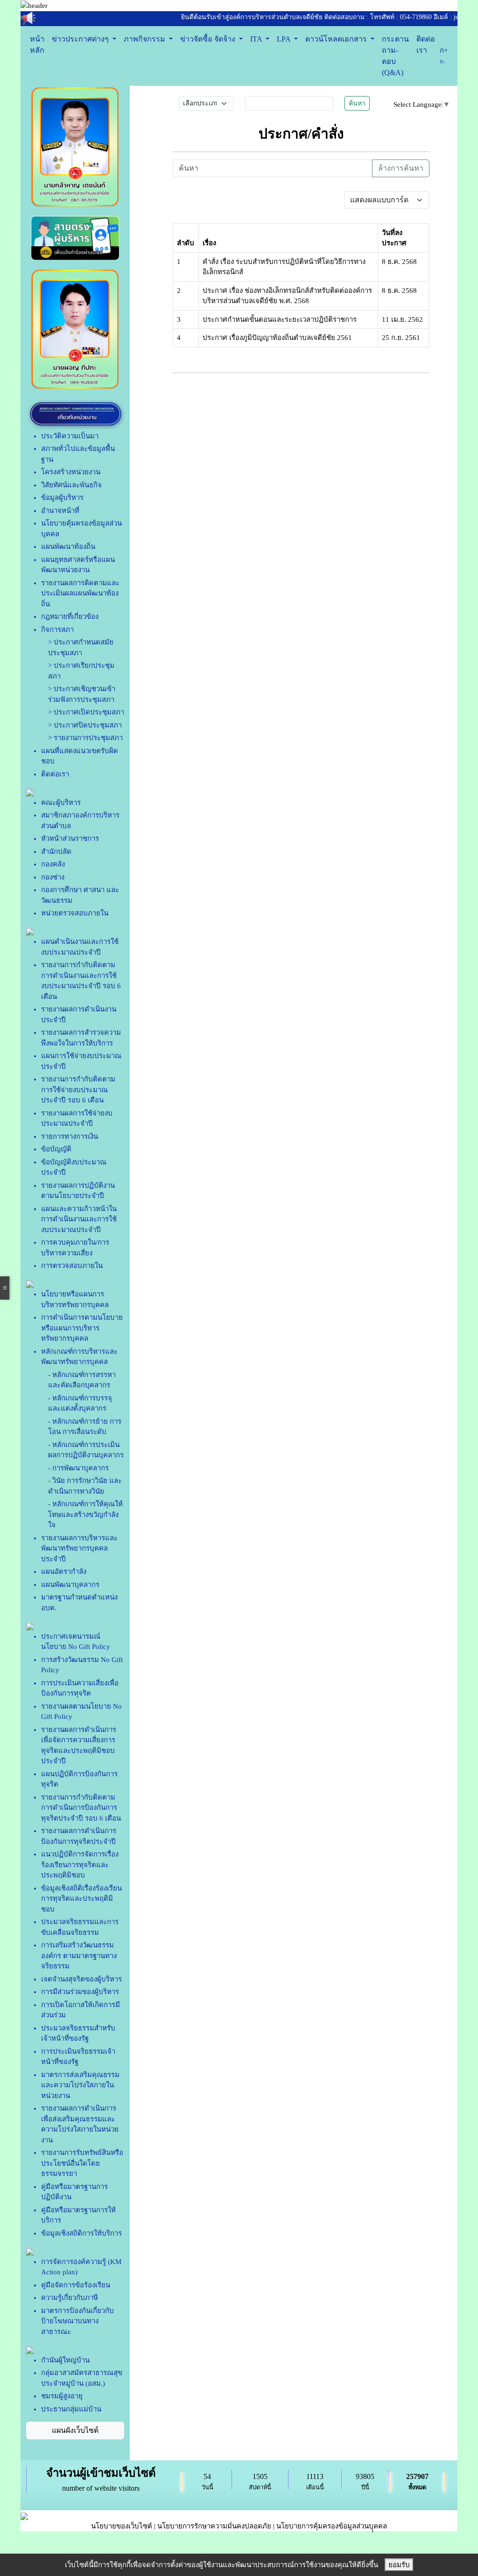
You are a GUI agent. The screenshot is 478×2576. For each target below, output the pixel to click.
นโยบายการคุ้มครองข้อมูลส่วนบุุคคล (332, 2526)
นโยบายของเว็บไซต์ (122, 2526)
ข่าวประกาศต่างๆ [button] (81, 39)
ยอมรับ (399, 2565)
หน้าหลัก (37, 45)
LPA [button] (285, 39)
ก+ (444, 50)
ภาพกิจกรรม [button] (145, 39)
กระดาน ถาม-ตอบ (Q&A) (395, 56)
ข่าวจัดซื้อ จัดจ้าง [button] (209, 39)
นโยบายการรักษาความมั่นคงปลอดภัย (214, 2526)
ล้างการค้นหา (401, 168)
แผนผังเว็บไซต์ (75, 2430)
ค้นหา (357, 103)
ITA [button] (257, 39)
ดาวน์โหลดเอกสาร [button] (337, 39)
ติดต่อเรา (426, 45)
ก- (442, 62)
